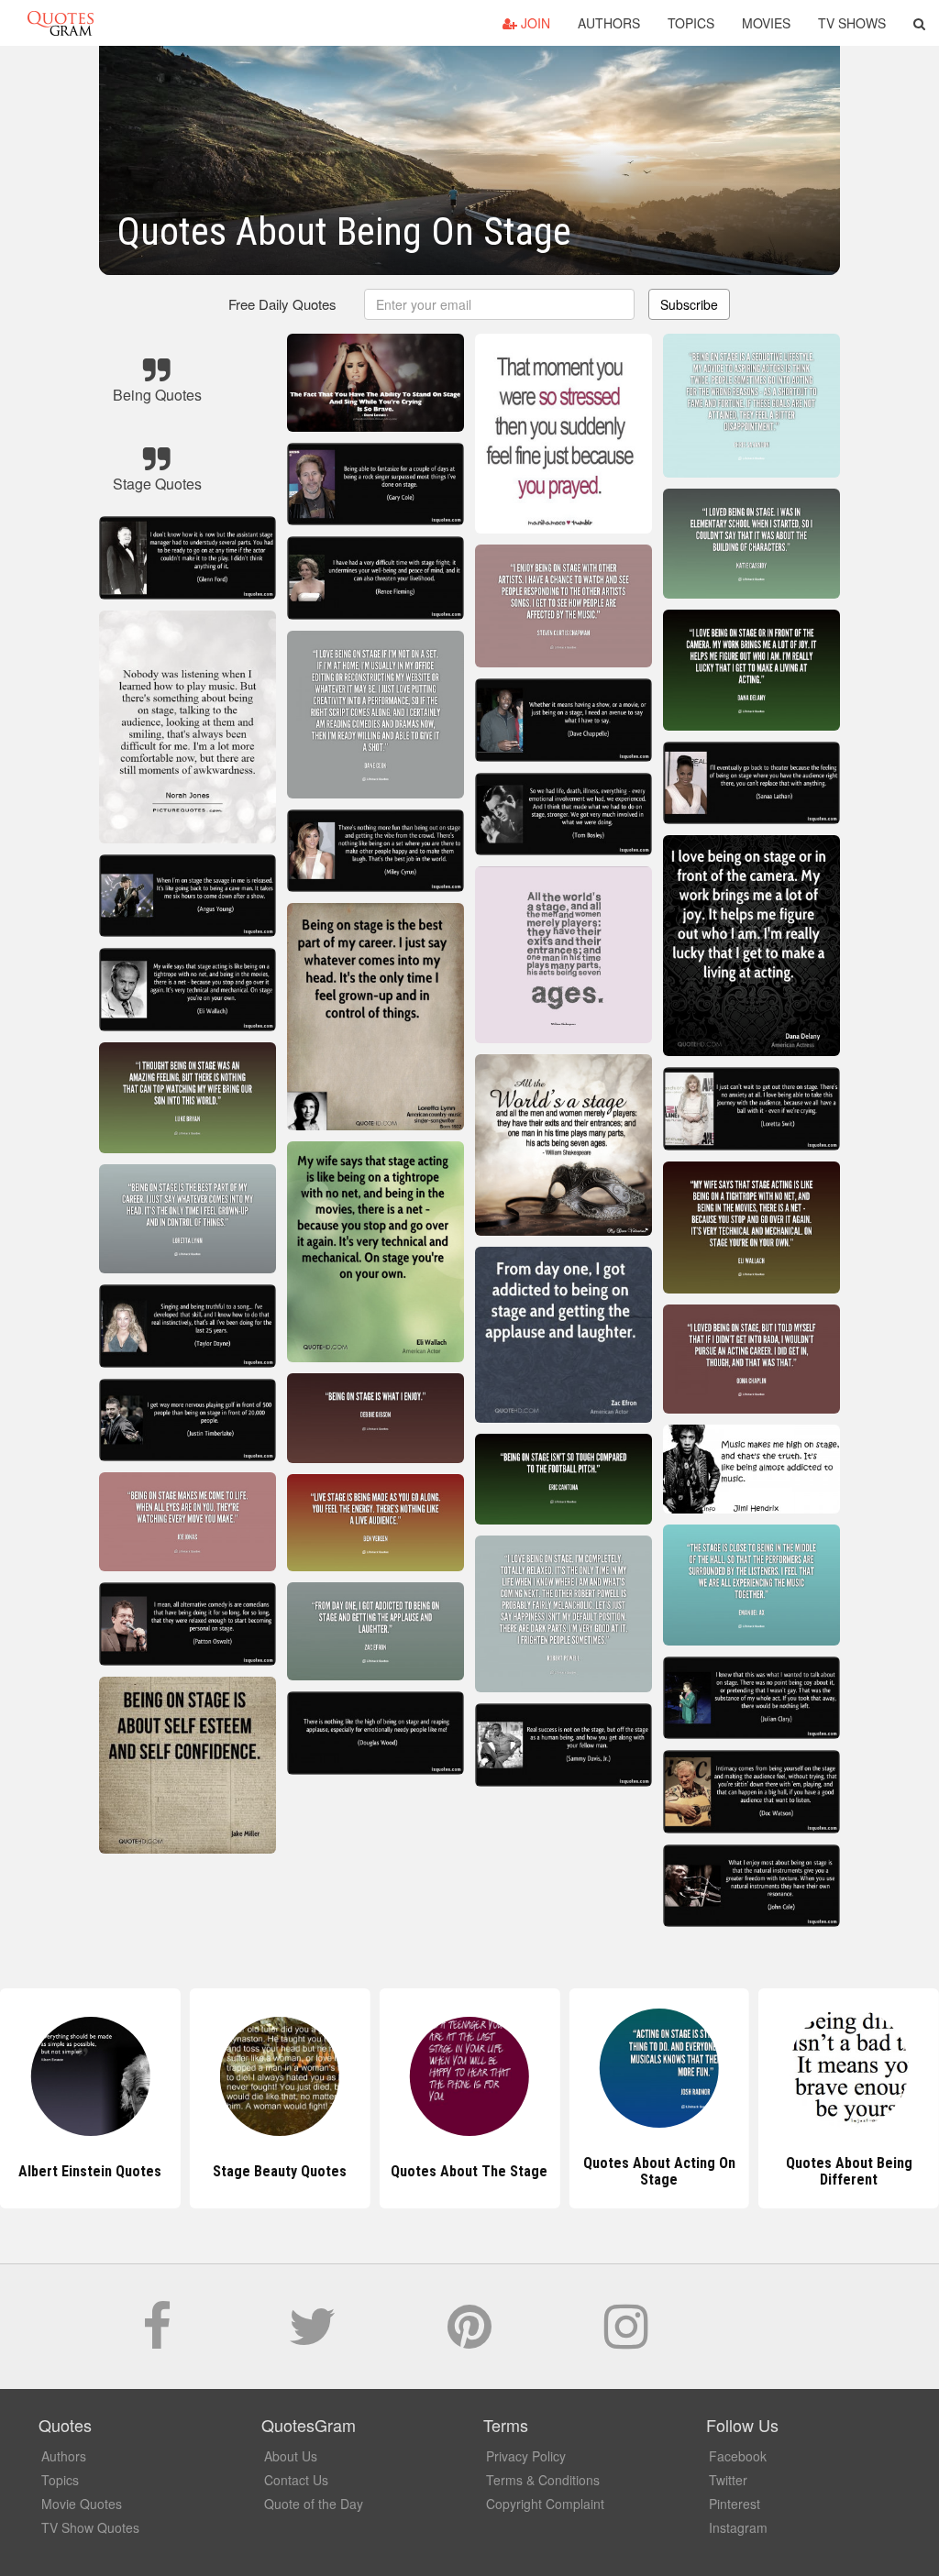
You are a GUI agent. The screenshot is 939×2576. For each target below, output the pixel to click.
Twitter (728, 2480)
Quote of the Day (314, 2504)
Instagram (738, 2527)
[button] (919, 23)
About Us (291, 2456)
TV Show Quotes (90, 2527)
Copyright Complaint (545, 2504)
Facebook (738, 2456)
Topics (691, 23)
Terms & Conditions (543, 2480)
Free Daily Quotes (282, 304)
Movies (766, 23)
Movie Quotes (82, 2504)
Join (534, 23)
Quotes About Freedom (849, 2171)
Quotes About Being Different (659, 2171)
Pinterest (735, 2504)
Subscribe (689, 304)
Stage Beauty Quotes (90, 2171)
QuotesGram (61, 23)
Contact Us (296, 2480)
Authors (609, 23)
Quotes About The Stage (280, 2171)
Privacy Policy (526, 2456)
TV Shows (852, 23)
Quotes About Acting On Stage (469, 2171)
